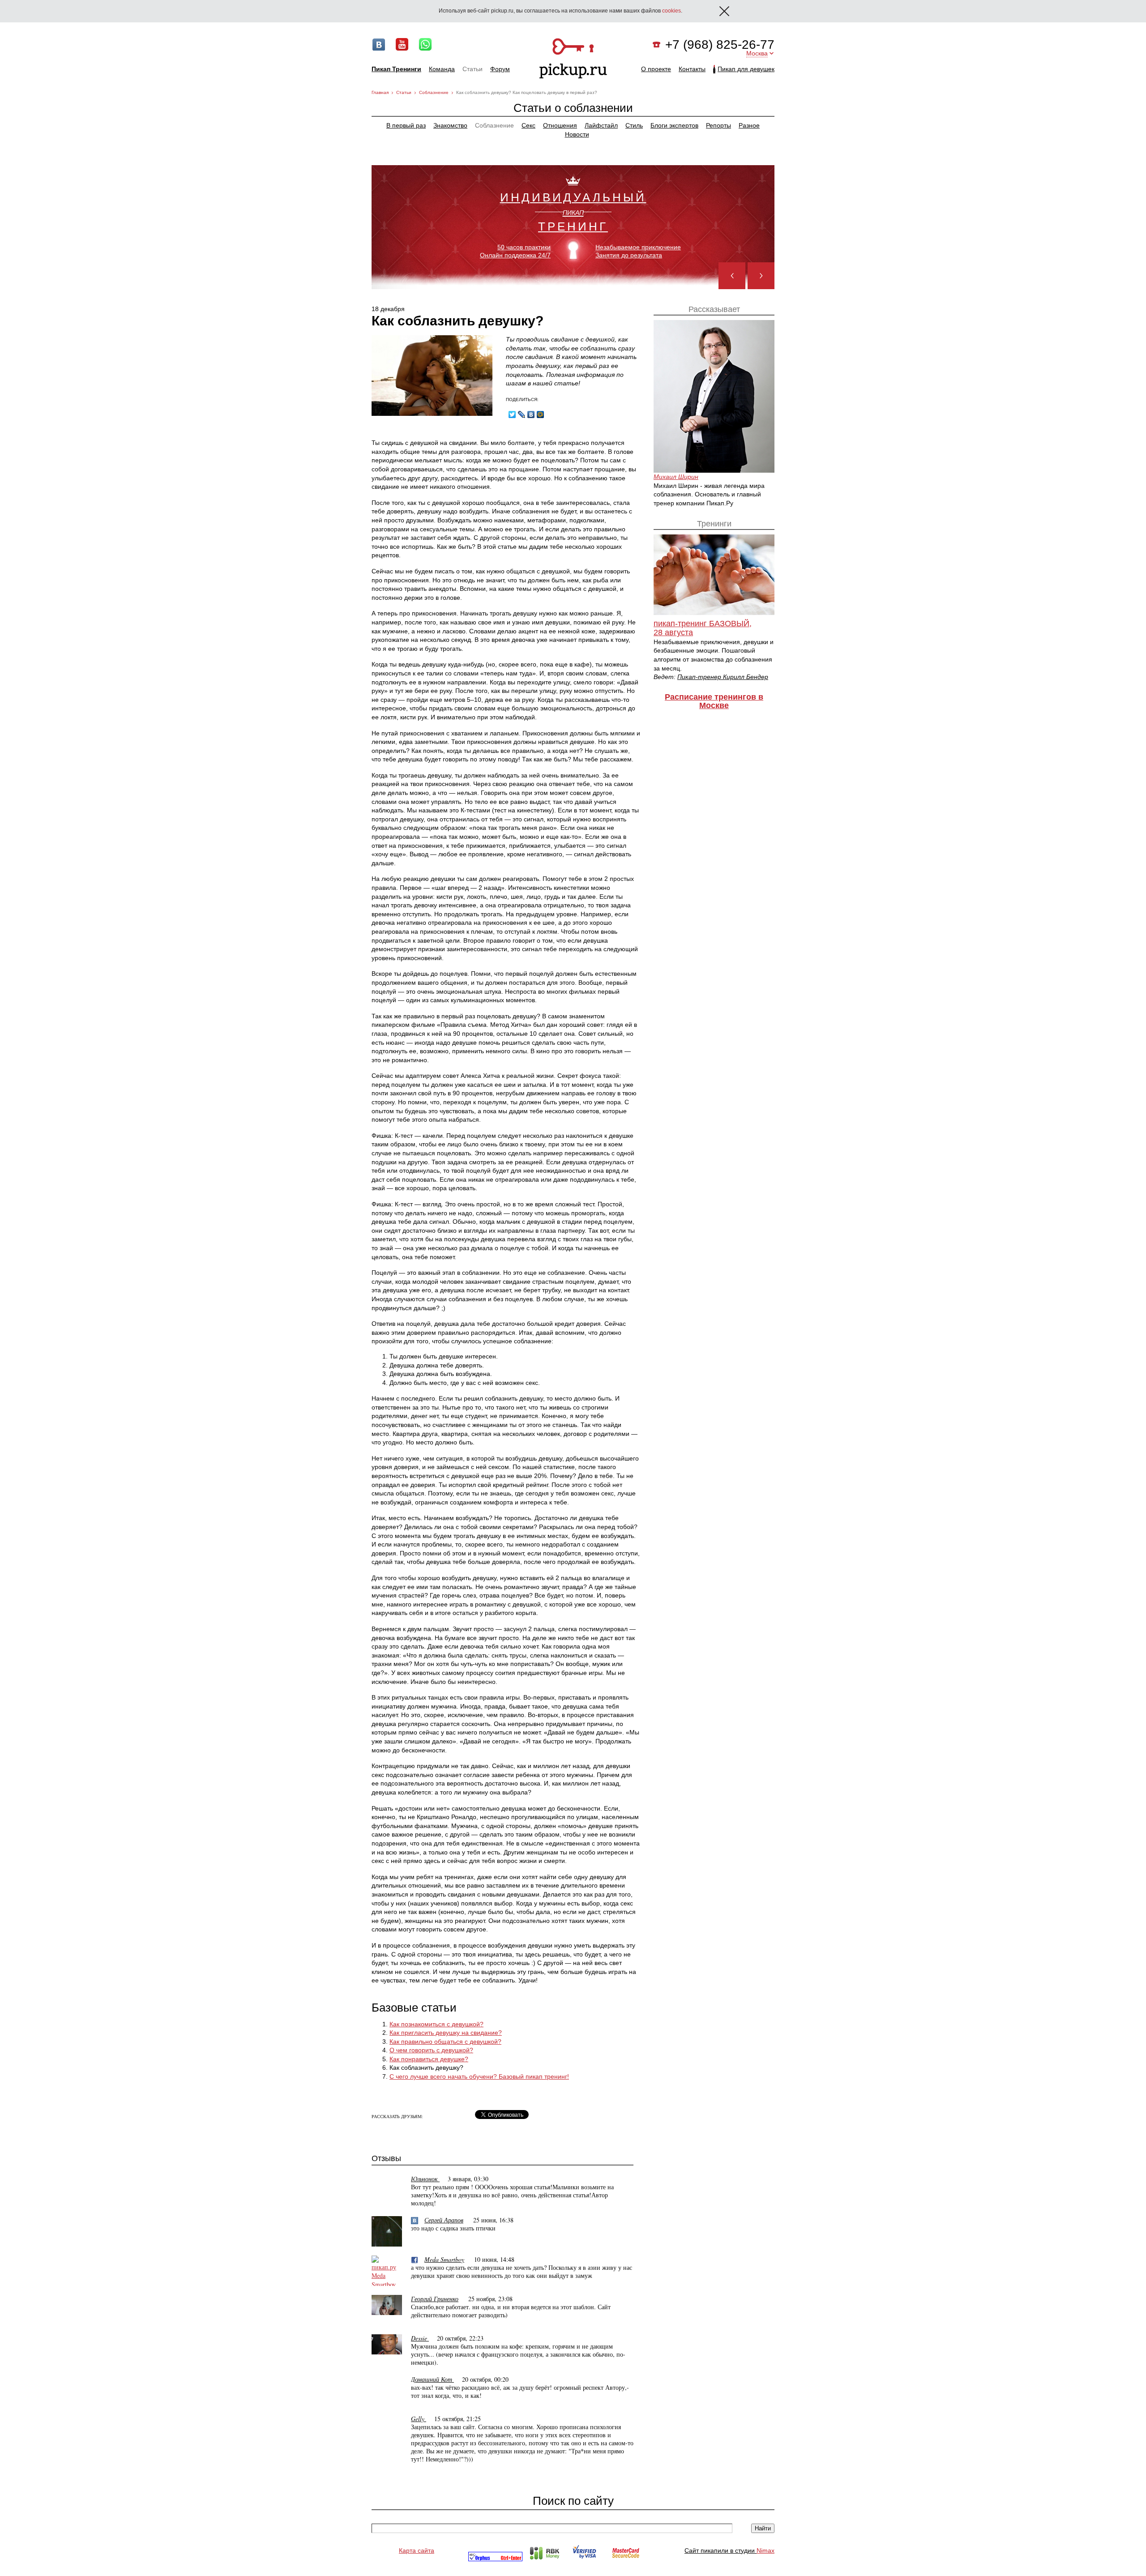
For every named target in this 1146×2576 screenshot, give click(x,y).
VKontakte (379, 44)
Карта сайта (417, 2550)
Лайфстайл (601, 125)
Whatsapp (425, 44)
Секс (528, 125)
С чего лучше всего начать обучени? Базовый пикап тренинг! (479, 2076)
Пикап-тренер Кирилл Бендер (723, 677)
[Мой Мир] (541, 414)
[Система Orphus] (495, 2559)
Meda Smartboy (444, 2259)
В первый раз (406, 125)
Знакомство (450, 125)
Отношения (560, 125)
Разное (749, 125)
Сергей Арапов (444, 2220)
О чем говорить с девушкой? (431, 2050)
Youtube (402, 44)
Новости (577, 134)
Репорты (718, 125)
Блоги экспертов (674, 125)
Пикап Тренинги (396, 69)
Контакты (692, 69)
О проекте (656, 69)
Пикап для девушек (746, 69)
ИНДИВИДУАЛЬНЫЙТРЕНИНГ (573, 211)
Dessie (420, 2338)
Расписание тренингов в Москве (714, 701)
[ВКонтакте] (531, 414)
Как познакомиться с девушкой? (436, 2024)
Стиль (634, 125)
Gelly (419, 2419)
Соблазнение (434, 92)
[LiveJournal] (522, 414)
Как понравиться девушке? (429, 2059)
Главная (380, 92)
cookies (671, 11)
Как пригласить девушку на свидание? (446, 2033)
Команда (442, 69)
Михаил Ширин (676, 477)
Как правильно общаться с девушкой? (445, 2042)
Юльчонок (425, 2179)
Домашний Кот (432, 2379)
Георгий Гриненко (435, 2299)
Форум (500, 69)
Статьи (473, 69)
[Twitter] (512, 414)
